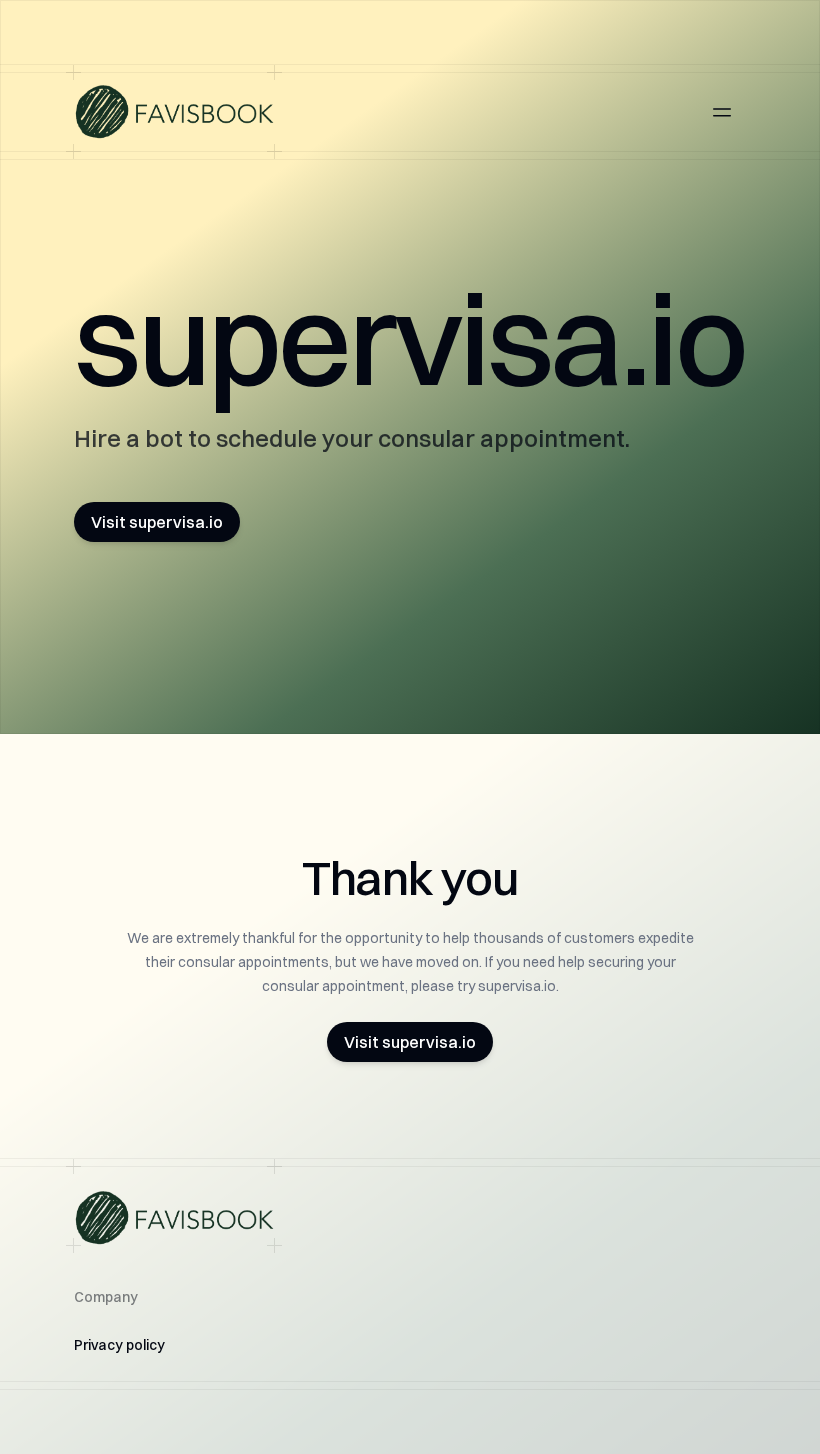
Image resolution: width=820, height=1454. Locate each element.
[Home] (174, 112)
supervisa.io (410, 338)
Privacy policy (119, 1345)
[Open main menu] (722, 112)
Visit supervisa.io (157, 522)
